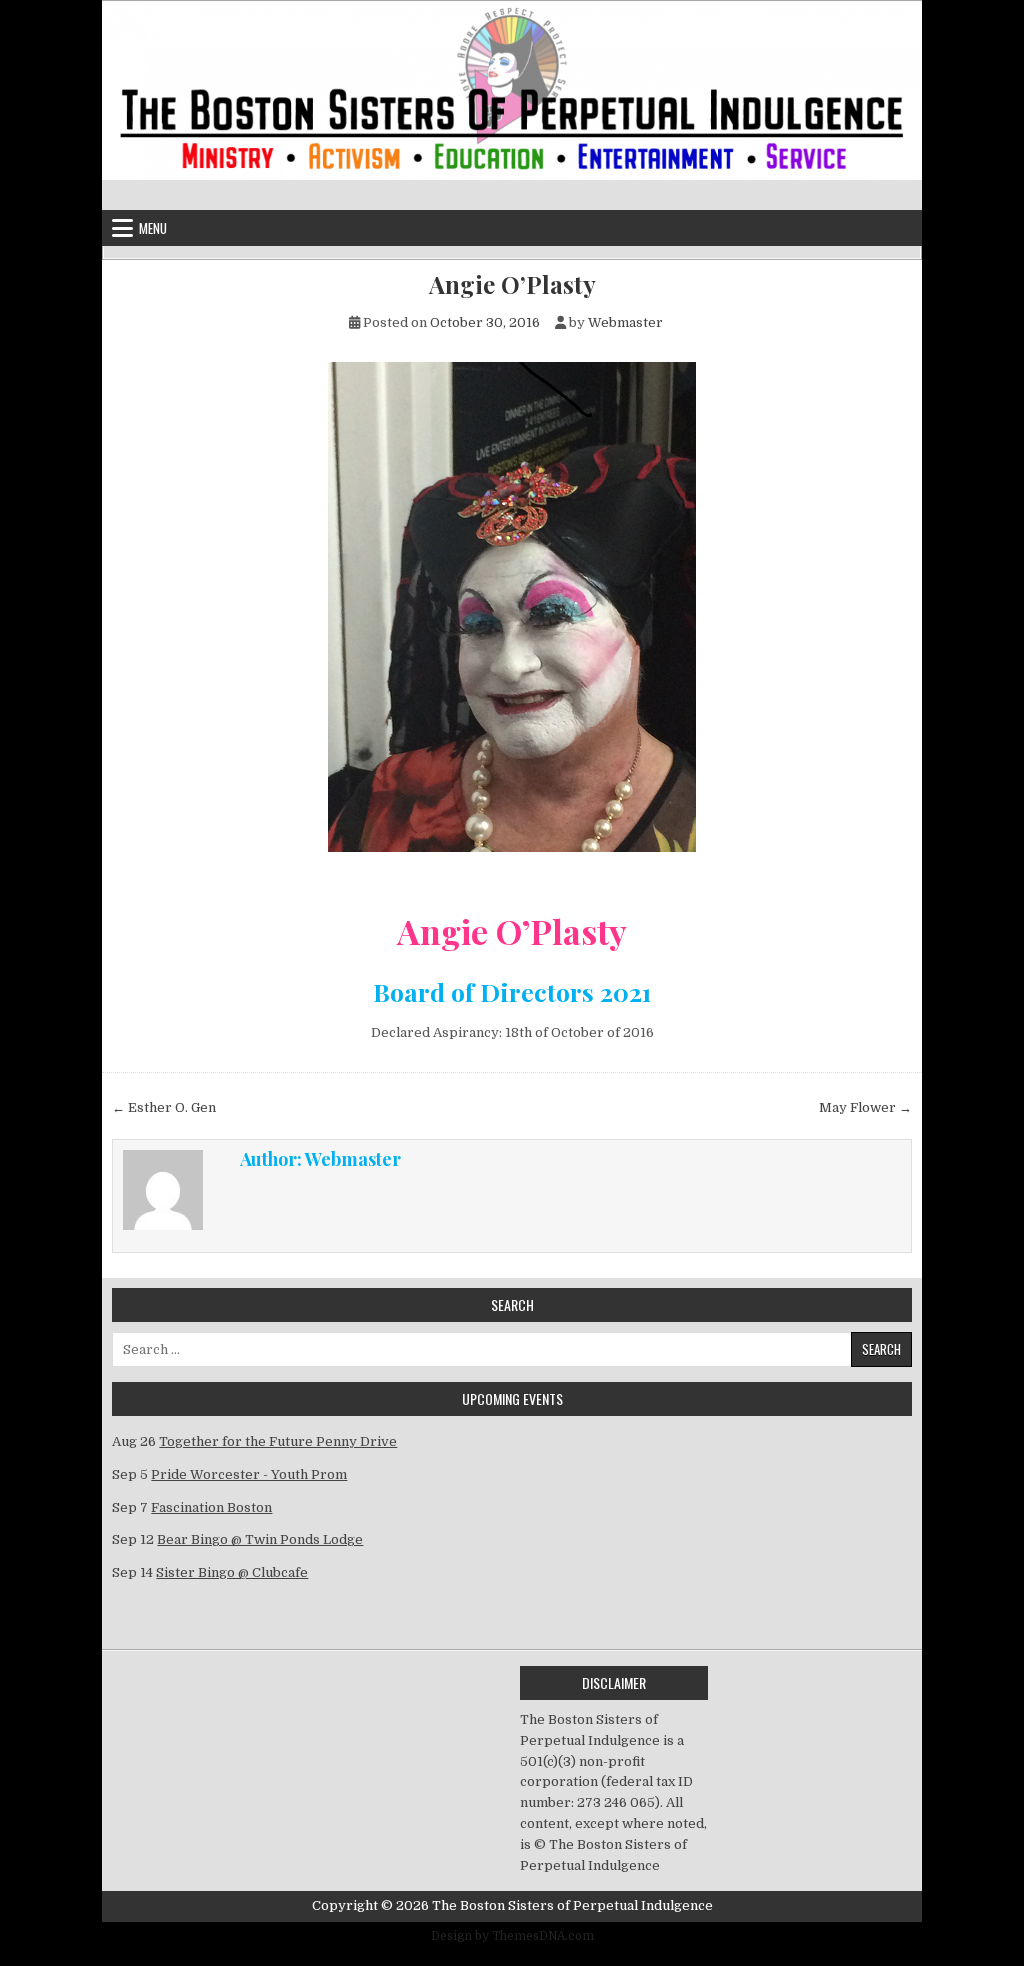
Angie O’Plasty (512, 284)
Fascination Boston (211, 1507)
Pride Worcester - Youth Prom (249, 1474)
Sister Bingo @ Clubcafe (232, 1572)
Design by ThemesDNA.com (512, 1936)
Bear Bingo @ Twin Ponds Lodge (260, 1539)
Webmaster (625, 322)
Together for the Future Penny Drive (278, 1441)
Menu (153, 228)
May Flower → (865, 1107)
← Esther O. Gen (164, 1107)
